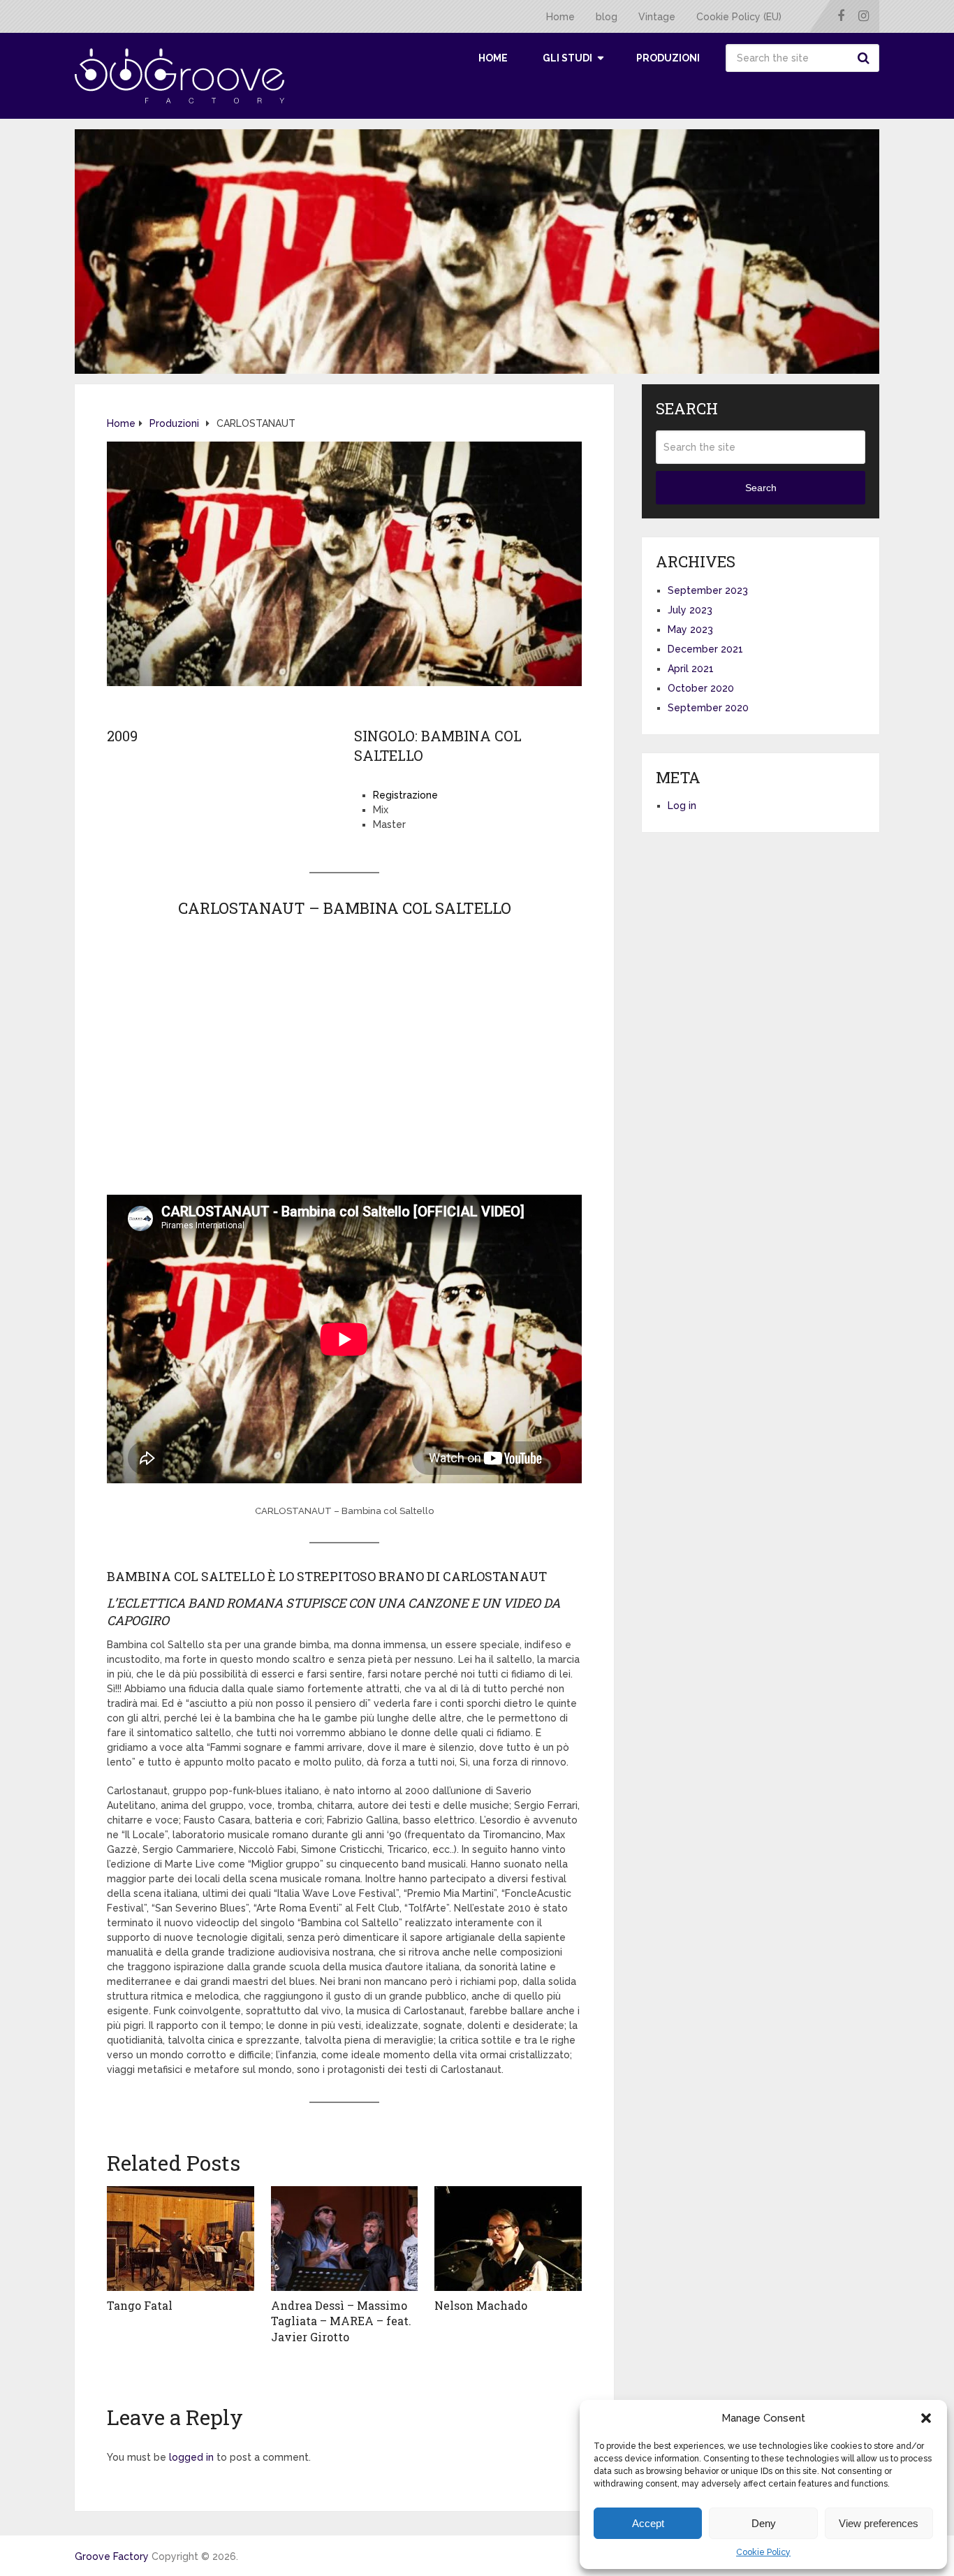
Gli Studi (567, 58)
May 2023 (690, 630)
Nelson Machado (481, 2305)
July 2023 (690, 610)
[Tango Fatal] (181, 2239)
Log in (682, 806)
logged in (191, 2457)
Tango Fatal (140, 2305)
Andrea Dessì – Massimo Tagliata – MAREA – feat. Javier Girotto (341, 2321)
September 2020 (708, 708)
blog (607, 17)
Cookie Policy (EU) (739, 17)
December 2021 (705, 649)
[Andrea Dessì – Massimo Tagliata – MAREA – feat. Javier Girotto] (345, 2239)
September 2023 (708, 590)
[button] (926, 2418)
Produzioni (668, 58)
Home (560, 17)
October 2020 (701, 688)
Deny (764, 2523)
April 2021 (691, 669)
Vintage (657, 17)
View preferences (879, 2523)
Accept (648, 2523)
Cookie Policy (763, 2552)
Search (865, 58)
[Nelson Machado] (508, 2239)
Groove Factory (112, 2556)
